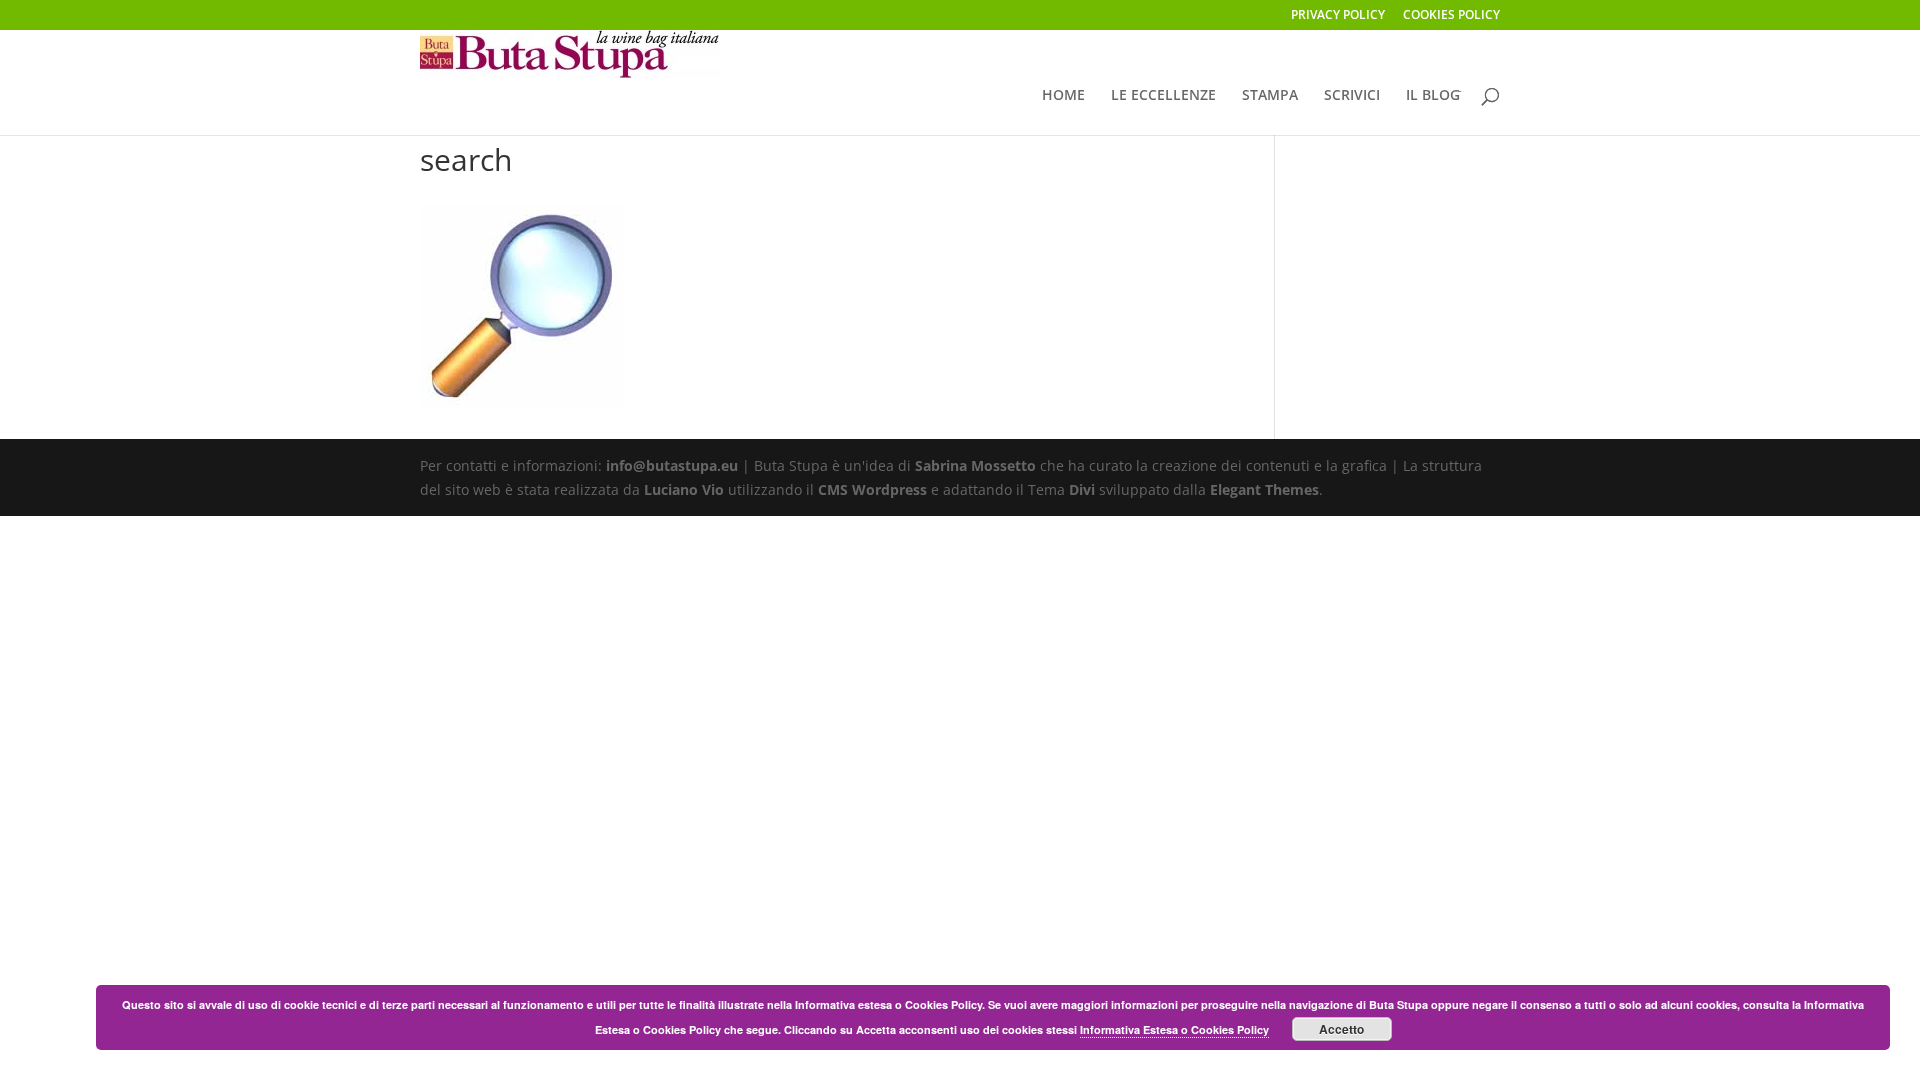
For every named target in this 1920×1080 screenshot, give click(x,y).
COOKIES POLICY (1451, 16)
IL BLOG (1433, 96)
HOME (1063, 96)
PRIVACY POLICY (1338, 16)
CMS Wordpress (872, 489)
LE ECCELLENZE (1163, 96)
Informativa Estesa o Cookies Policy (1174, 1029)
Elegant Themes (1264, 489)
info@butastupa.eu (672, 465)
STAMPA (1270, 96)
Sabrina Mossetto (975, 465)
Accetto (1341, 1029)
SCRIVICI (1352, 96)
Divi (1082, 489)
